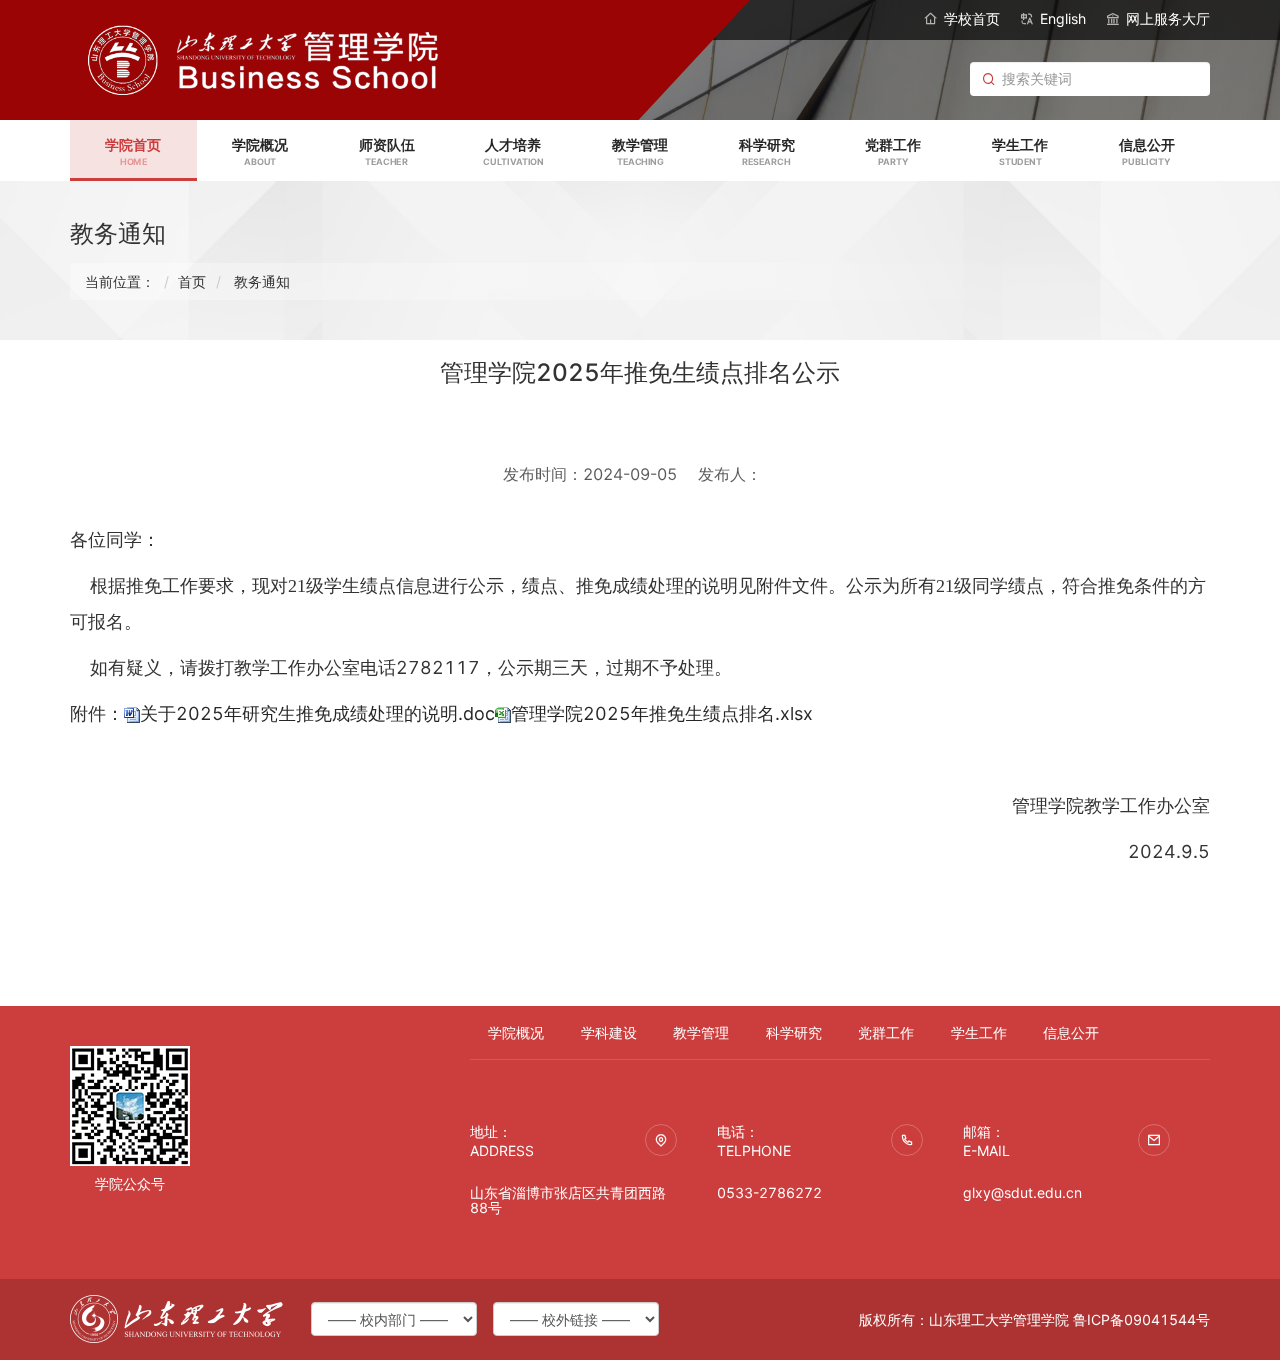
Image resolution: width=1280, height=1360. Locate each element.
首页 (192, 281)
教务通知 (262, 281)
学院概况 (516, 1032)
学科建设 (609, 1032)
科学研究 (794, 1032)
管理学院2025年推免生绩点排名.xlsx (662, 713)
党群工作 (886, 1032)
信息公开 (1071, 1032)
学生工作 (979, 1032)
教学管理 (701, 1032)
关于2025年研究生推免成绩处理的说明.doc (317, 713)
